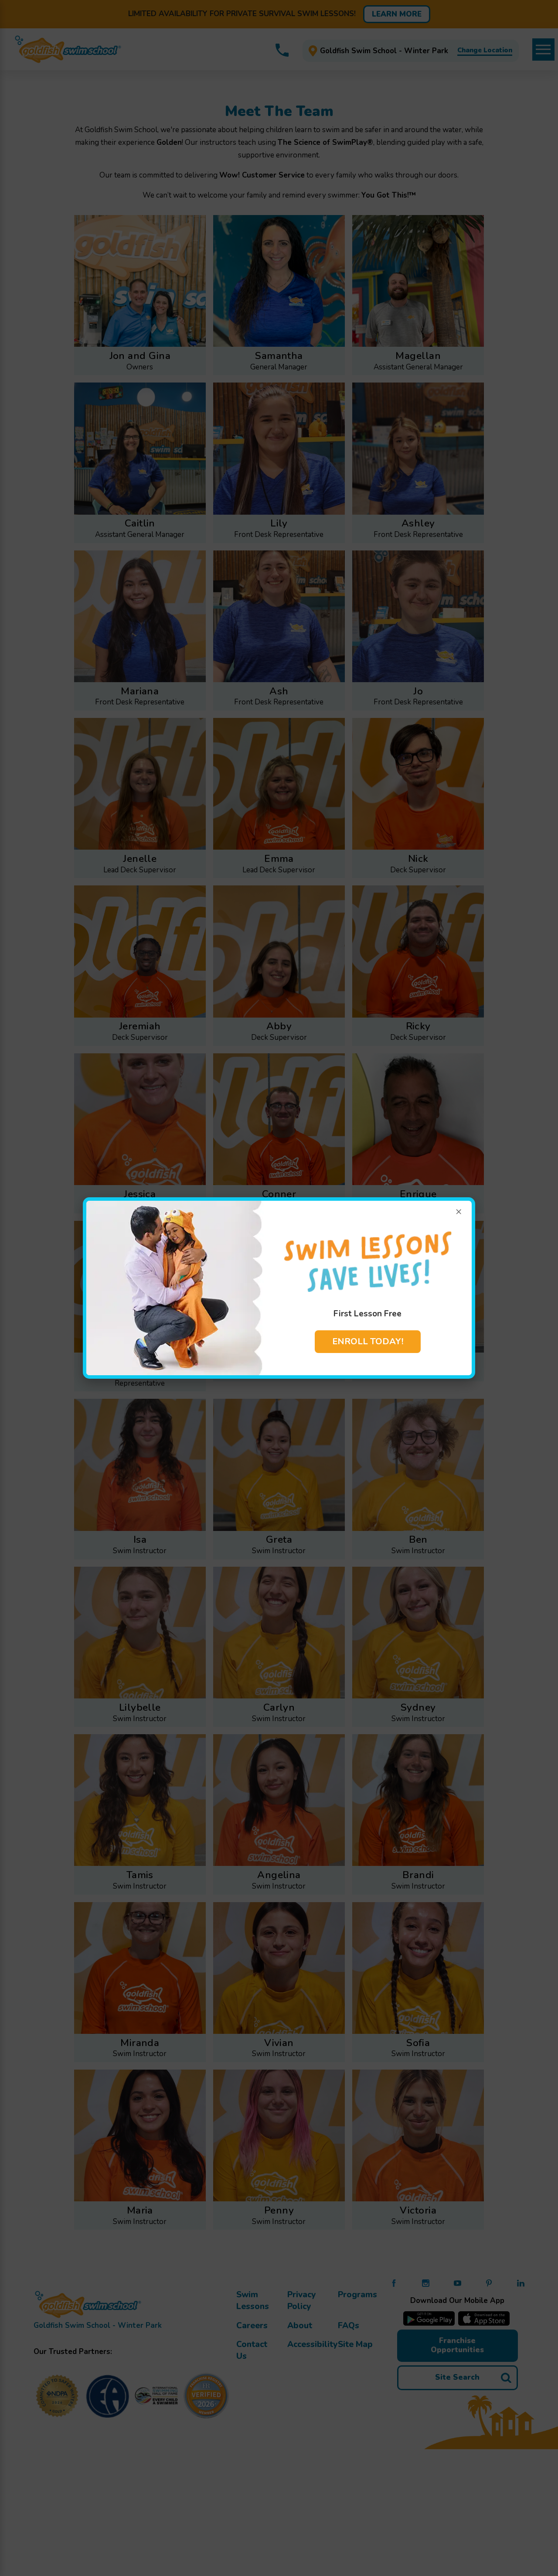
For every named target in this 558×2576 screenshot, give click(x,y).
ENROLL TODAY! (368, 1341)
